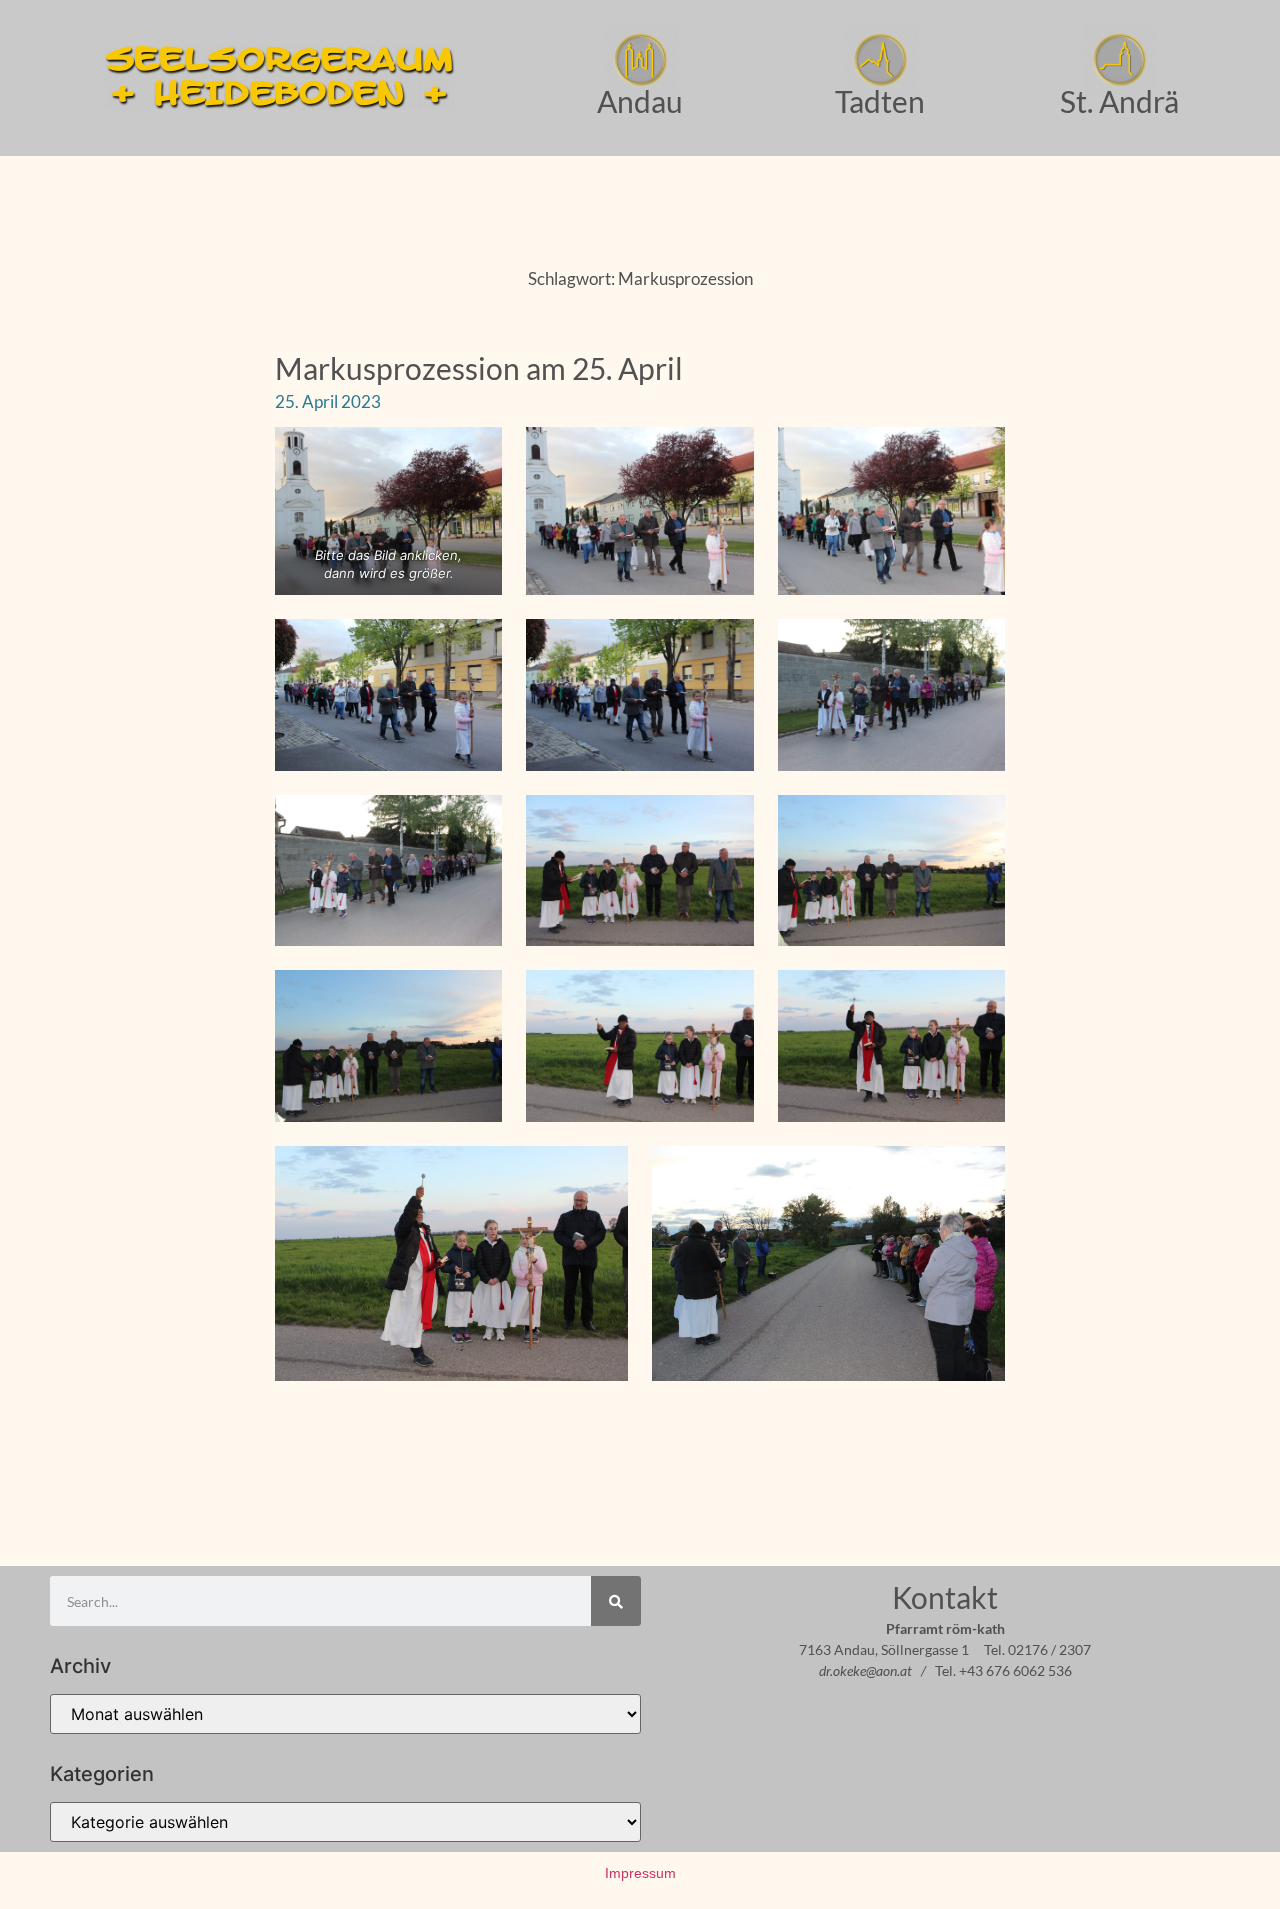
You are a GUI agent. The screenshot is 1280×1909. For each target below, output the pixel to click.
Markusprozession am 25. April (479, 368)
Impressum (640, 1873)
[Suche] (616, 1601)
